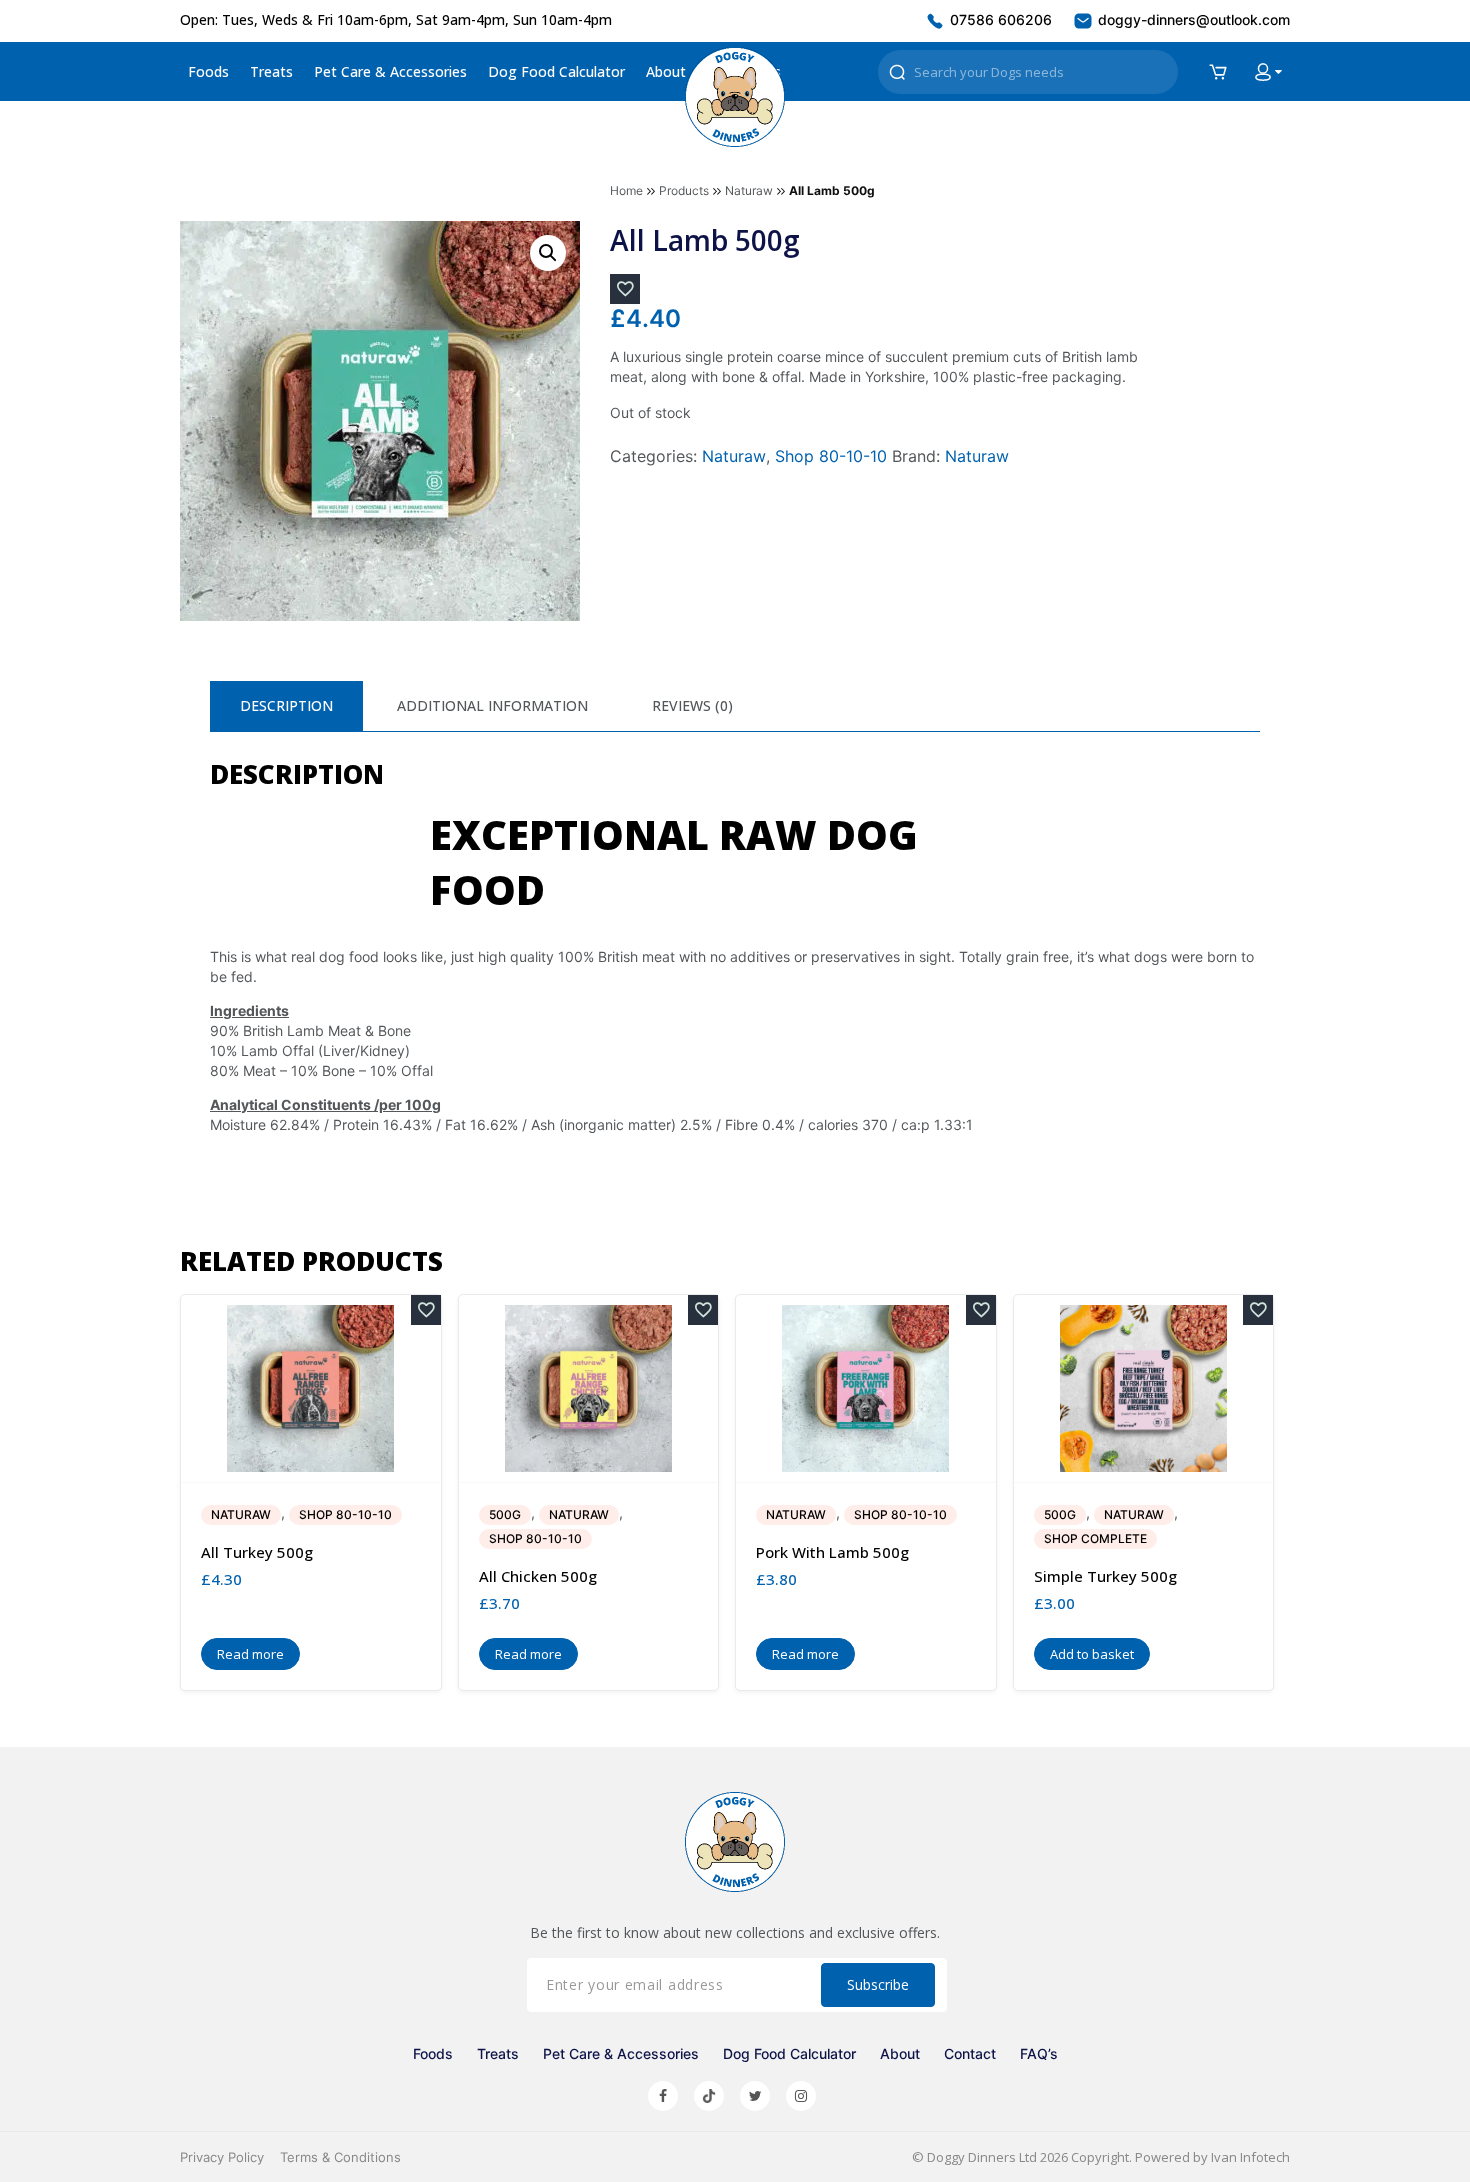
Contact (970, 2053)
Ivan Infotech (1250, 2157)
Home (626, 190)
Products (684, 190)
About (666, 71)
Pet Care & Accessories (390, 71)
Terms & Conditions (340, 2157)
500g (505, 1514)
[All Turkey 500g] (311, 1388)
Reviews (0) (692, 705)
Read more (250, 1654)
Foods (208, 71)
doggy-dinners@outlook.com (1192, 19)
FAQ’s (1039, 2053)
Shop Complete (1095, 1538)
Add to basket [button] (1092, 1654)
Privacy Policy (222, 2157)
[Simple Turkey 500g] (1144, 1388)
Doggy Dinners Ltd (982, 2157)
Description (286, 705)
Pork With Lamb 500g (832, 1552)
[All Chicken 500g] (589, 1388)
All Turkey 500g (257, 1552)
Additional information (492, 705)
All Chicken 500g (538, 1576)
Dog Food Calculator (556, 71)
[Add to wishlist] (625, 289)
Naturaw (749, 190)
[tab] (286, 706)
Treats (271, 71)
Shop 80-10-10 (831, 456)
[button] (548, 253)
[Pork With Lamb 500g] (866, 1388)
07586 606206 (999, 19)
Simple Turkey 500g (1105, 1576)
